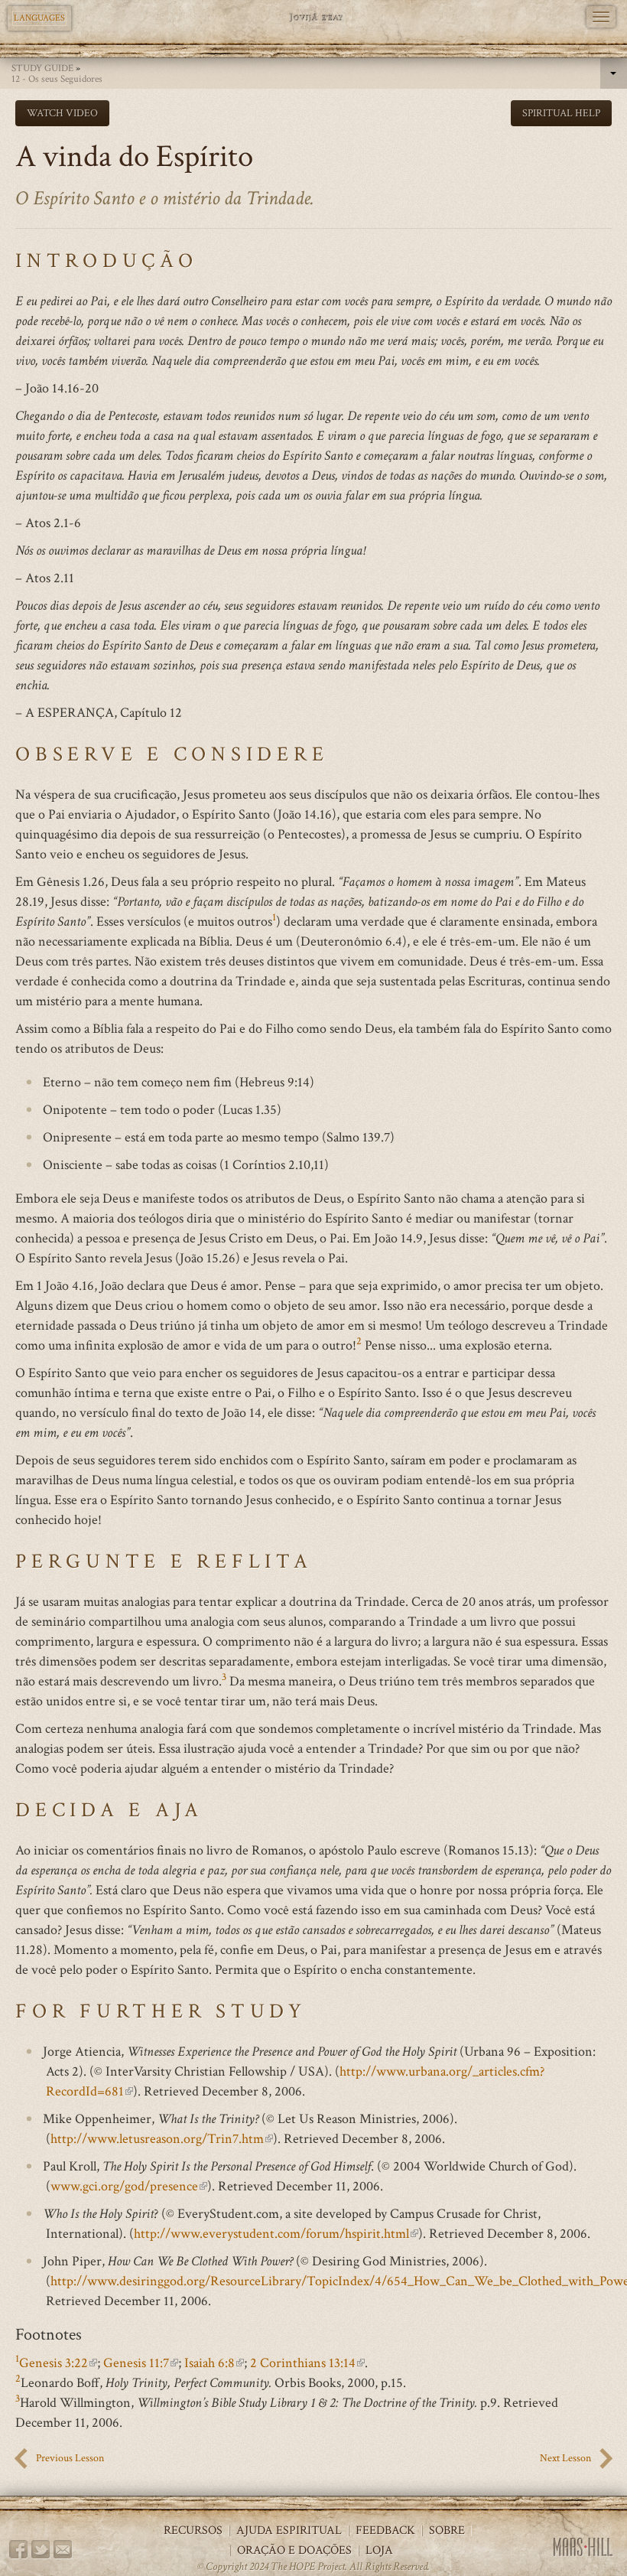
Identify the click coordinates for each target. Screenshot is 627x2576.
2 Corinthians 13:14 (307, 2363)
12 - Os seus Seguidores (57, 79)
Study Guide (42, 68)
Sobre (447, 2531)
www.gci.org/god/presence (129, 2186)
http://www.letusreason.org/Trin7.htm (162, 2139)
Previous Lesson (70, 2458)
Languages (39, 18)
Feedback (385, 2531)
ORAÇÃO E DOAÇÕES (294, 2551)
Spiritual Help (561, 113)
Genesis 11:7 (141, 2363)
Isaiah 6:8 (214, 2363)
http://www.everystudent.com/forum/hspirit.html (276, 2234)
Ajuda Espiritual (289, 2531)
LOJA (379, 2551)
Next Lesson (565, 2458)
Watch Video (62, 113)
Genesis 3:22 (58, 2363)
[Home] (314, 17)
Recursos (193, 2531)
